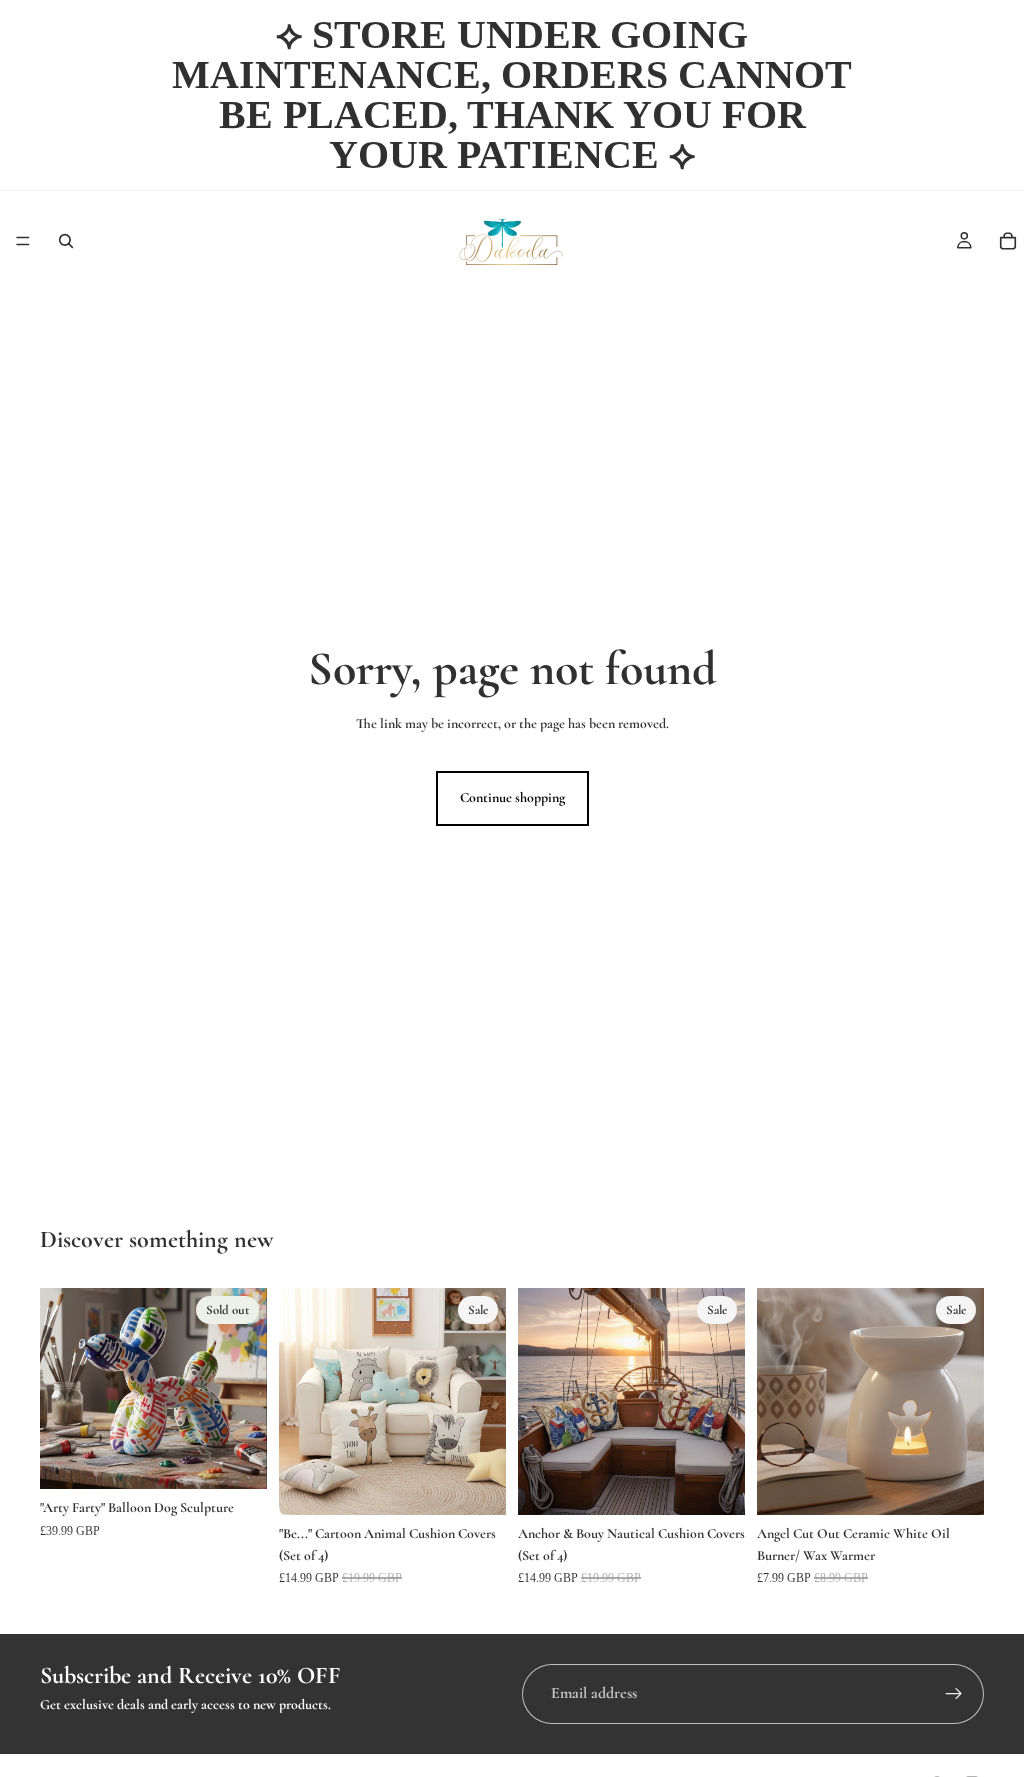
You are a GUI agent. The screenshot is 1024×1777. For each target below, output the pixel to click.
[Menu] (23, 241)
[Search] (66, 241)
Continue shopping (512, 797)
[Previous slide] (62, 1388)
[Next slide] (245, 1388)
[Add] (475, 1484)
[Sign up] (954, 1694)
